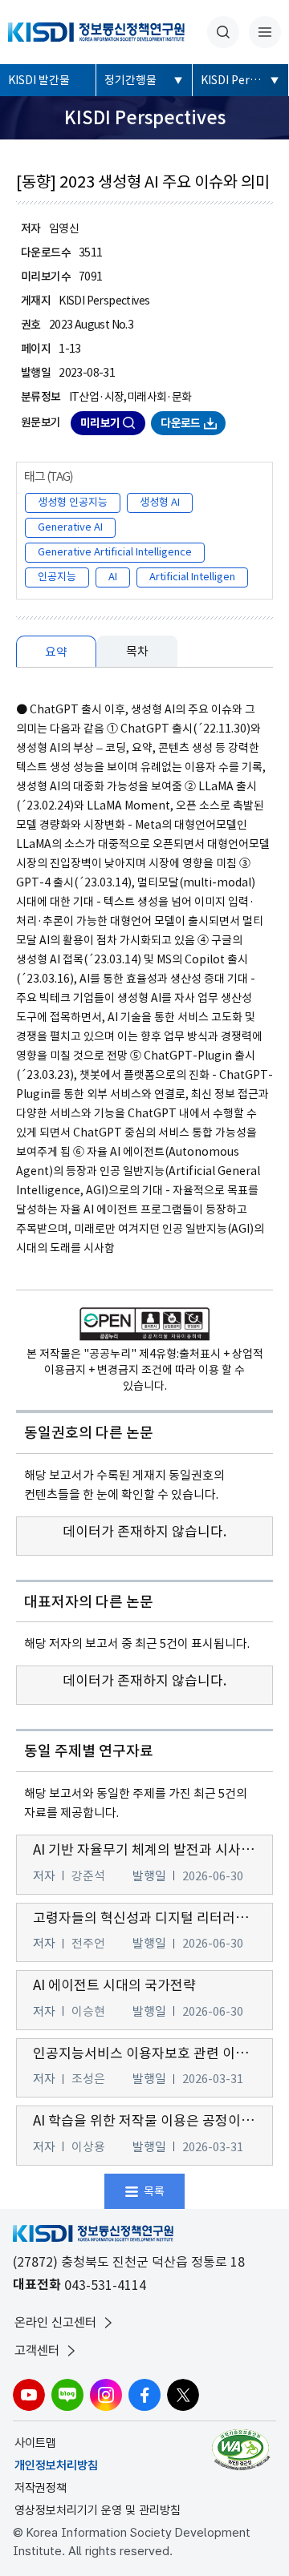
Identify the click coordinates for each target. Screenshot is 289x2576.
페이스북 (144, 2395)
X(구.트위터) (183, 2395)
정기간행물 (130, 80)
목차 (137, 651)
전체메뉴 (265, 32)
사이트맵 (35, 2443)
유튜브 (29, 2395)
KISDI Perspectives (245, 80)
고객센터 (37, 2350)
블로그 (67, 2395)
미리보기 (100, 423)
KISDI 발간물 (39, 80)
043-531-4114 (105, 2285)
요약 (56, 652)
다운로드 (181, 423)
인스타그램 (106, 2395)
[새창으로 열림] (243, 2450)
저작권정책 (41, 2488)
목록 (154, 2191)
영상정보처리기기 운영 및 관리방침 (98, 2510)
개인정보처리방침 (56, 2465)
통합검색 (223, 32)
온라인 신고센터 (55, 2322)
